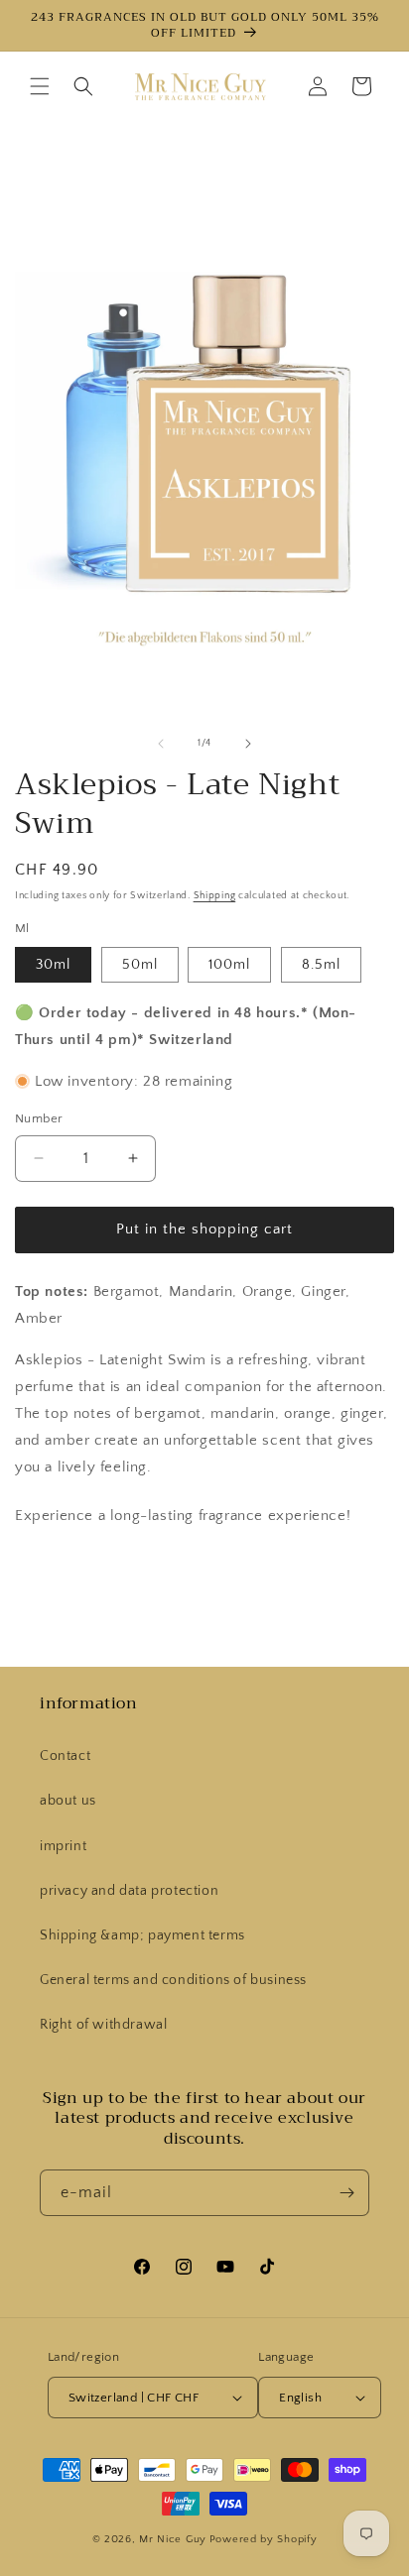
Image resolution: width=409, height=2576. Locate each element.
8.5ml (321, 965)
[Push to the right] (248, 744)
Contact (65, 1756)
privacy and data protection (129, 1891)
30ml (53, 965)
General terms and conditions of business (173, 1980)
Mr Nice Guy (173, 2539)
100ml (229, 965)
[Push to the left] (161, 744)
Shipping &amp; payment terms (142, 1935)
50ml (140, 965)
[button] (40, 86)
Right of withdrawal (103, 2025)
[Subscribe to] (346, 2193)
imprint (63, 1846)
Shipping (215, 896)
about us (68, 1801)
